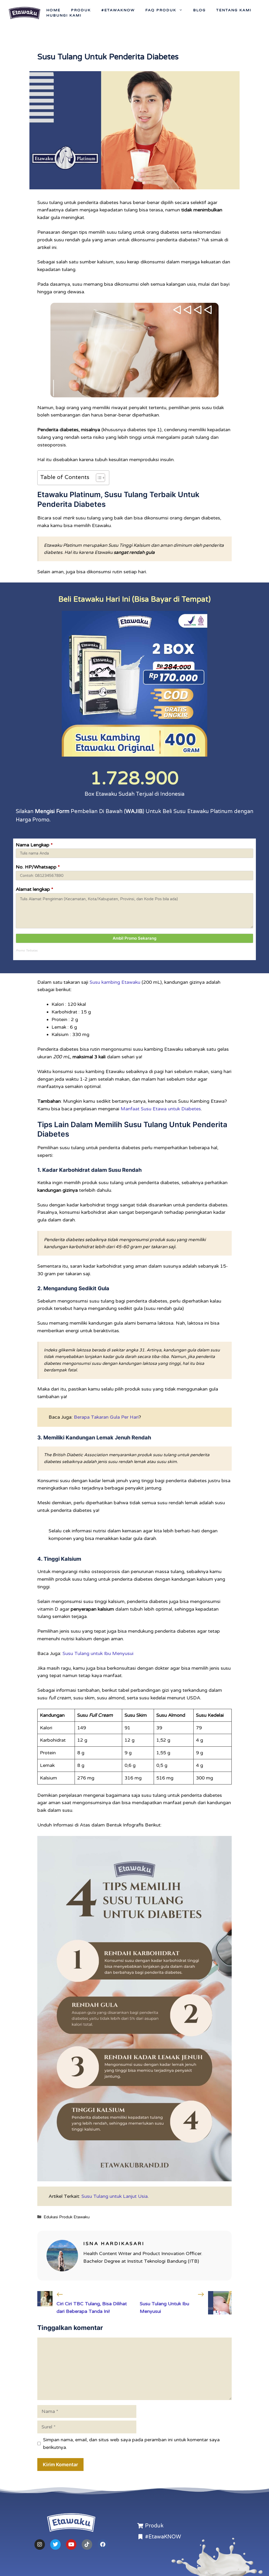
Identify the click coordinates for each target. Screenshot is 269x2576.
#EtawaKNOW (118, 10)
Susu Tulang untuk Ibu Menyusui (98, 1653)
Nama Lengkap (34, 845)
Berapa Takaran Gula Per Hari (106, 1417)
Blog (199, 10)
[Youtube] (71, 2544)
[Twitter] (55, 2544)
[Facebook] (103, 2544)
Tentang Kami (234, 10)
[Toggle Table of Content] (98, 478)
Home (53, 10)
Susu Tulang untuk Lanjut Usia (115, 2196)
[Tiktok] (87, 2544)
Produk (81, 10)
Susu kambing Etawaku (115, 982)
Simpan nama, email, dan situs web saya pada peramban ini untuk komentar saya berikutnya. (131, 2444)
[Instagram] (40, 2544)
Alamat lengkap (35, 889)
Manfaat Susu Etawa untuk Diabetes (161, 1109)
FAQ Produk (161, 10)
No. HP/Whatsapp (38, 867)
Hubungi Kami (64, 15)
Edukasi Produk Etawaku (67, 2217)
